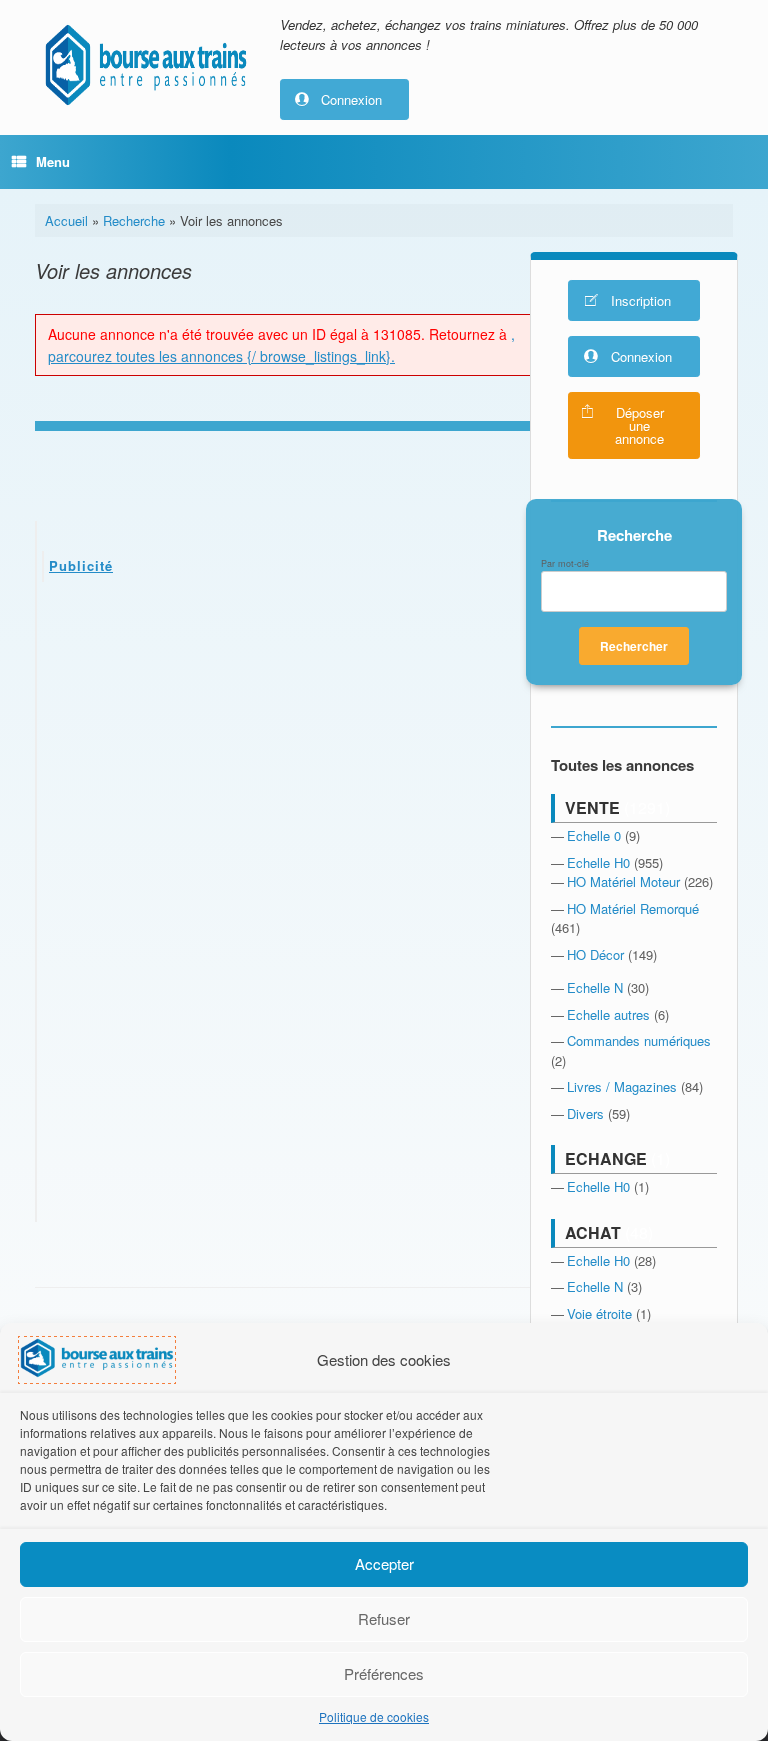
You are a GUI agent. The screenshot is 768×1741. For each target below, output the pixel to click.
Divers (585, 1113)
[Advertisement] (285, 747)
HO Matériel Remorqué (633, 908)
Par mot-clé (565, 564)
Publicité (81, 565)
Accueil (66, 220)
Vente (592, 807)
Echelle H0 (598, 862)
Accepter (384, 1563)
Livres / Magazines (622, 1086)
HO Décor (595, 954)
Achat (593, 1232)
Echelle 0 (594, 835)
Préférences (384, 1673)
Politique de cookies (374, 1716)
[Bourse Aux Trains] (145, 65)
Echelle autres (608, 1014)
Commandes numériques (639, 1040)
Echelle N (595, 987)
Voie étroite (599, 1313)
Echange (606, 1158)
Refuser (384, 1618)
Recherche (134, 220)
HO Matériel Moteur (623, 881)
